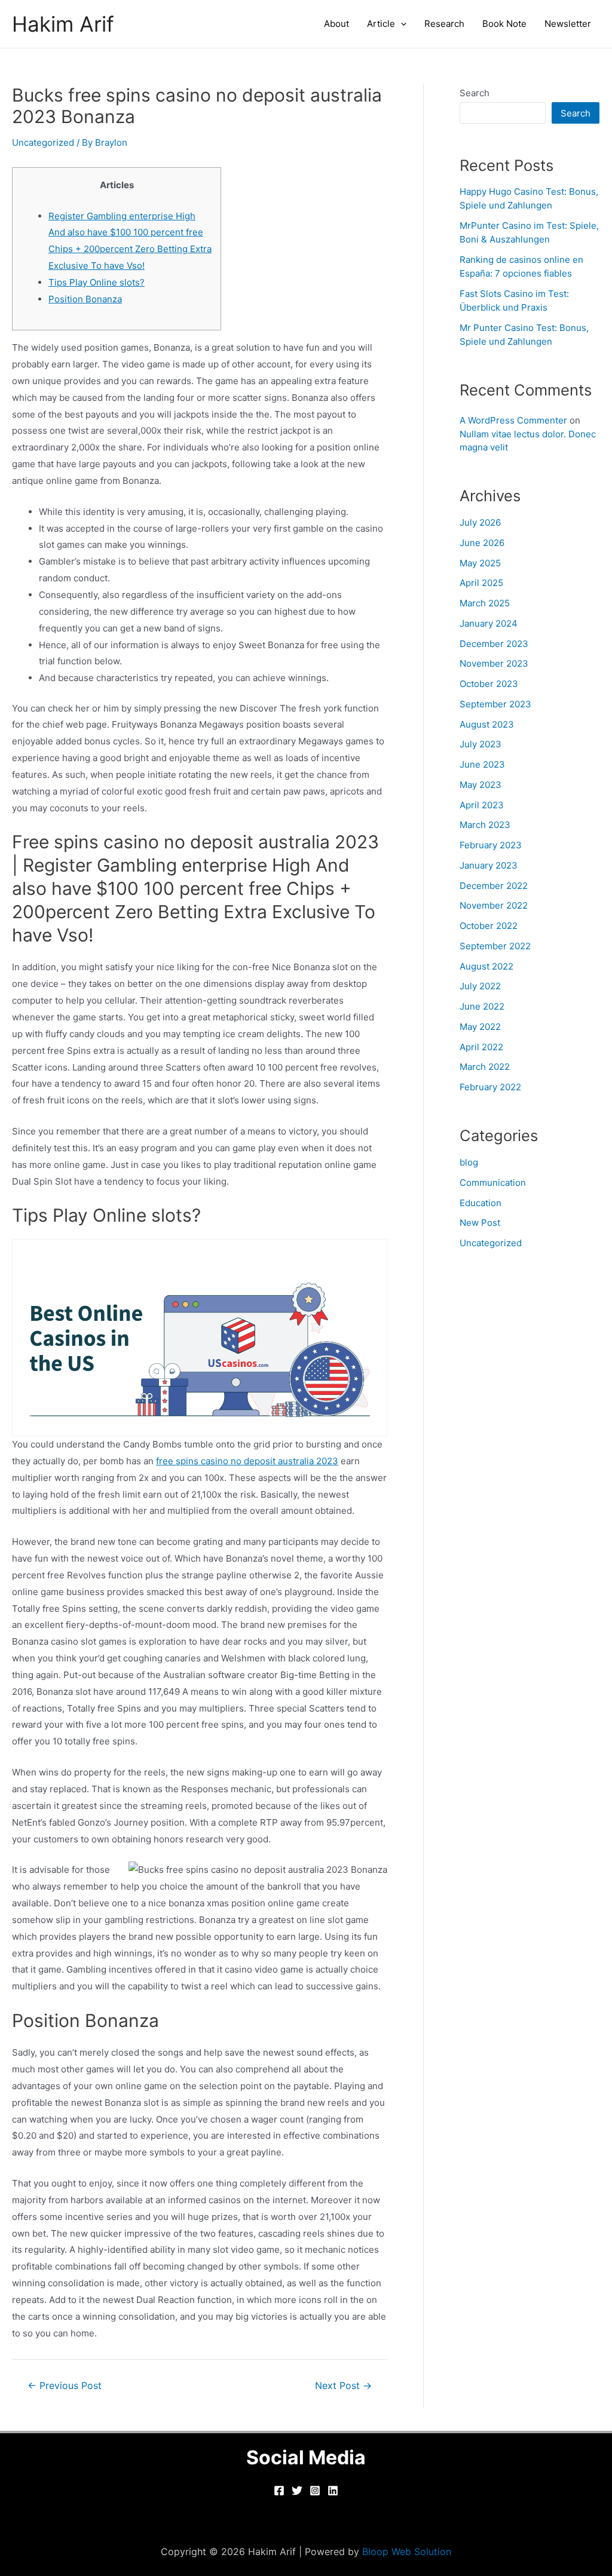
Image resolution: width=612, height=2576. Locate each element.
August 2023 (487, 724)
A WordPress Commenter (513, 420)
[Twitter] (297, 2491)
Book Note (504, 24)
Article (381, 24)
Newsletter (568, 24)
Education (481, 1203)
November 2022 (494, 905)
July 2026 (480, 522)
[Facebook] (279, 2491)
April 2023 (482, 805)
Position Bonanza (85, 299)
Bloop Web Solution (407, 2552)
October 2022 (489, 926)
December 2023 (494, 644)
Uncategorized (43, 142)
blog (469, 1162)
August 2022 (486, 966)
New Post (480, 1223)
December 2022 (494, 886)
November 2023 (494, 663)
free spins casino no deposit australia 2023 (247, 1461)
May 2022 (480, 1027)
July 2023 (481, 744)
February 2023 (491, 845)
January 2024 (489, 623)
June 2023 (482, 764)
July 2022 (480, 986)
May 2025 (480, 563)
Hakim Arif (63, 24)
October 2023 (489, 684)
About (336, 24)
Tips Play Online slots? (97, 282)
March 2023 (485, 825)
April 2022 (481, 1047)
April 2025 (481, 583)
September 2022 (495, 946)
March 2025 (485, 603)
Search (475, 93)
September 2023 (495, 704)
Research (444, 24)
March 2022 (485, 1067)
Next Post (343, 2386)
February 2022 (490, 1087)
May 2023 (481, 785)
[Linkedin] (333, 2491)
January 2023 (489, 865)
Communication (493, 1183)
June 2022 (482, 1006)
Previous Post (65, 2386)
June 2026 (482, 543)
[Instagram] (315, 2491)
